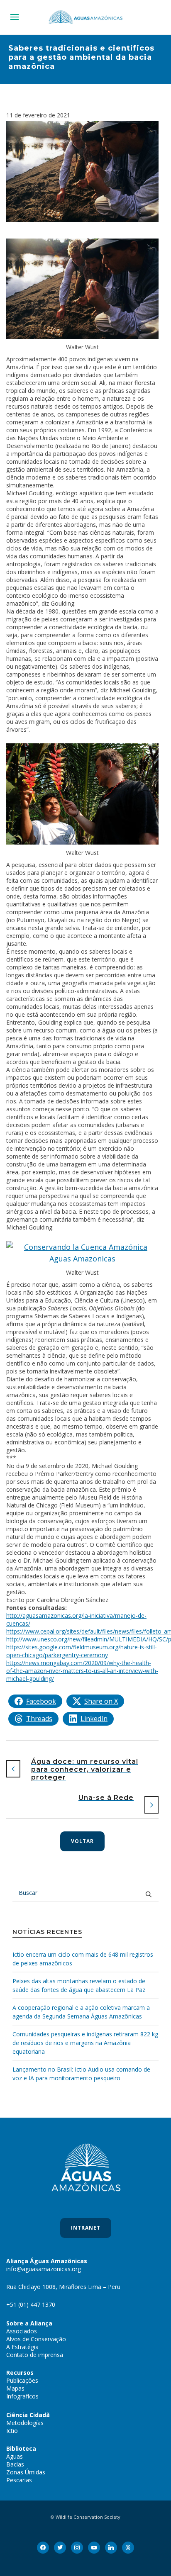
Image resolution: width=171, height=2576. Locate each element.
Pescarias (19, 2480)
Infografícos (22, 2396)
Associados (22, 2331)
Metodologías (25, 2423)
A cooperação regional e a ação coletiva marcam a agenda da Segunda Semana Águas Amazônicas (81, 2012)
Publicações (22, 2380)
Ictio (12, 2431)
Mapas (15, 2388)
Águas (15, 2456)
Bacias (15, 2464)
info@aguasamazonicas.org (44, 2269)
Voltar (82, 1841)
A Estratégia (22, 2347)
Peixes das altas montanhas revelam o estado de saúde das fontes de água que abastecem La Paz (79, 1985)
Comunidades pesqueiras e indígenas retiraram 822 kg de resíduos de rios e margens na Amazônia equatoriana (85, 2043)
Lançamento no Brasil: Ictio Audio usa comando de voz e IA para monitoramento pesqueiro (81, 2074)
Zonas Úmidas (26, 2472)
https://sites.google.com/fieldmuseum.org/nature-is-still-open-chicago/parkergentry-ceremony (82, 1651)
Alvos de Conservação (36, 2339)
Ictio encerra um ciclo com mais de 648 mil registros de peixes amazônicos (83, 1959)
